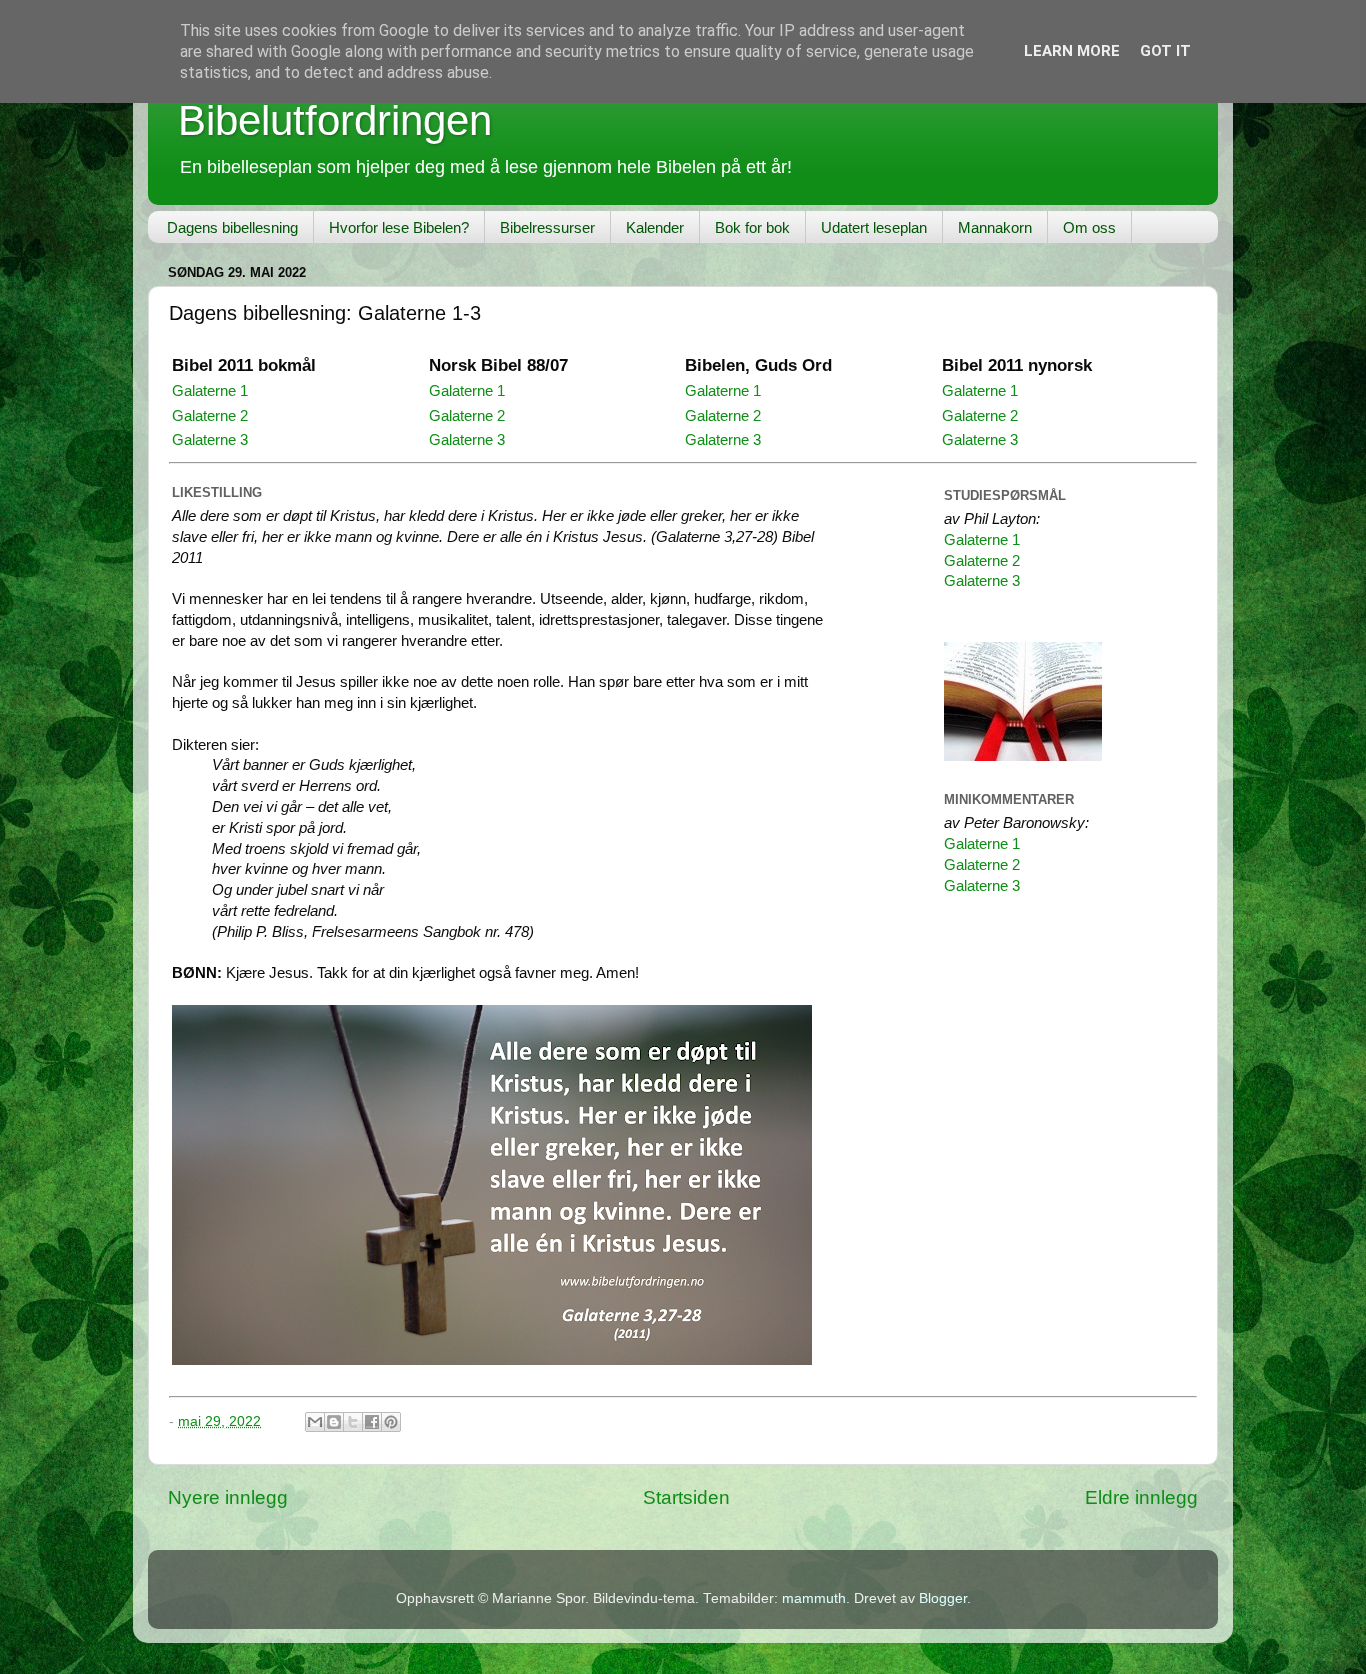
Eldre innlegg (1141, 1497)
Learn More (1072, 51)
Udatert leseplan (874, 227)
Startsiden (686, 1497)
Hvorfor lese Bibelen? (399, 227)
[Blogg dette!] (334, 1422)
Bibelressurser (547, 227)
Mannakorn (995, 227)
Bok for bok (752, 227)
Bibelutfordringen (335, 120)
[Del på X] (353, 1422)
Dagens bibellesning (232, 227)
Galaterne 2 (210, 416)
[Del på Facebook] (372, 1422)
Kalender (655, 227)
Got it (1165, 51)
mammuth (814, 1598)
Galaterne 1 (210, 391)
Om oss (1089, 227)
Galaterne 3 (210, 440)
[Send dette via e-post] (315, 1422)
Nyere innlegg (228, 1497)
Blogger (943, 1598)
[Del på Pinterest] (391, 1422)
